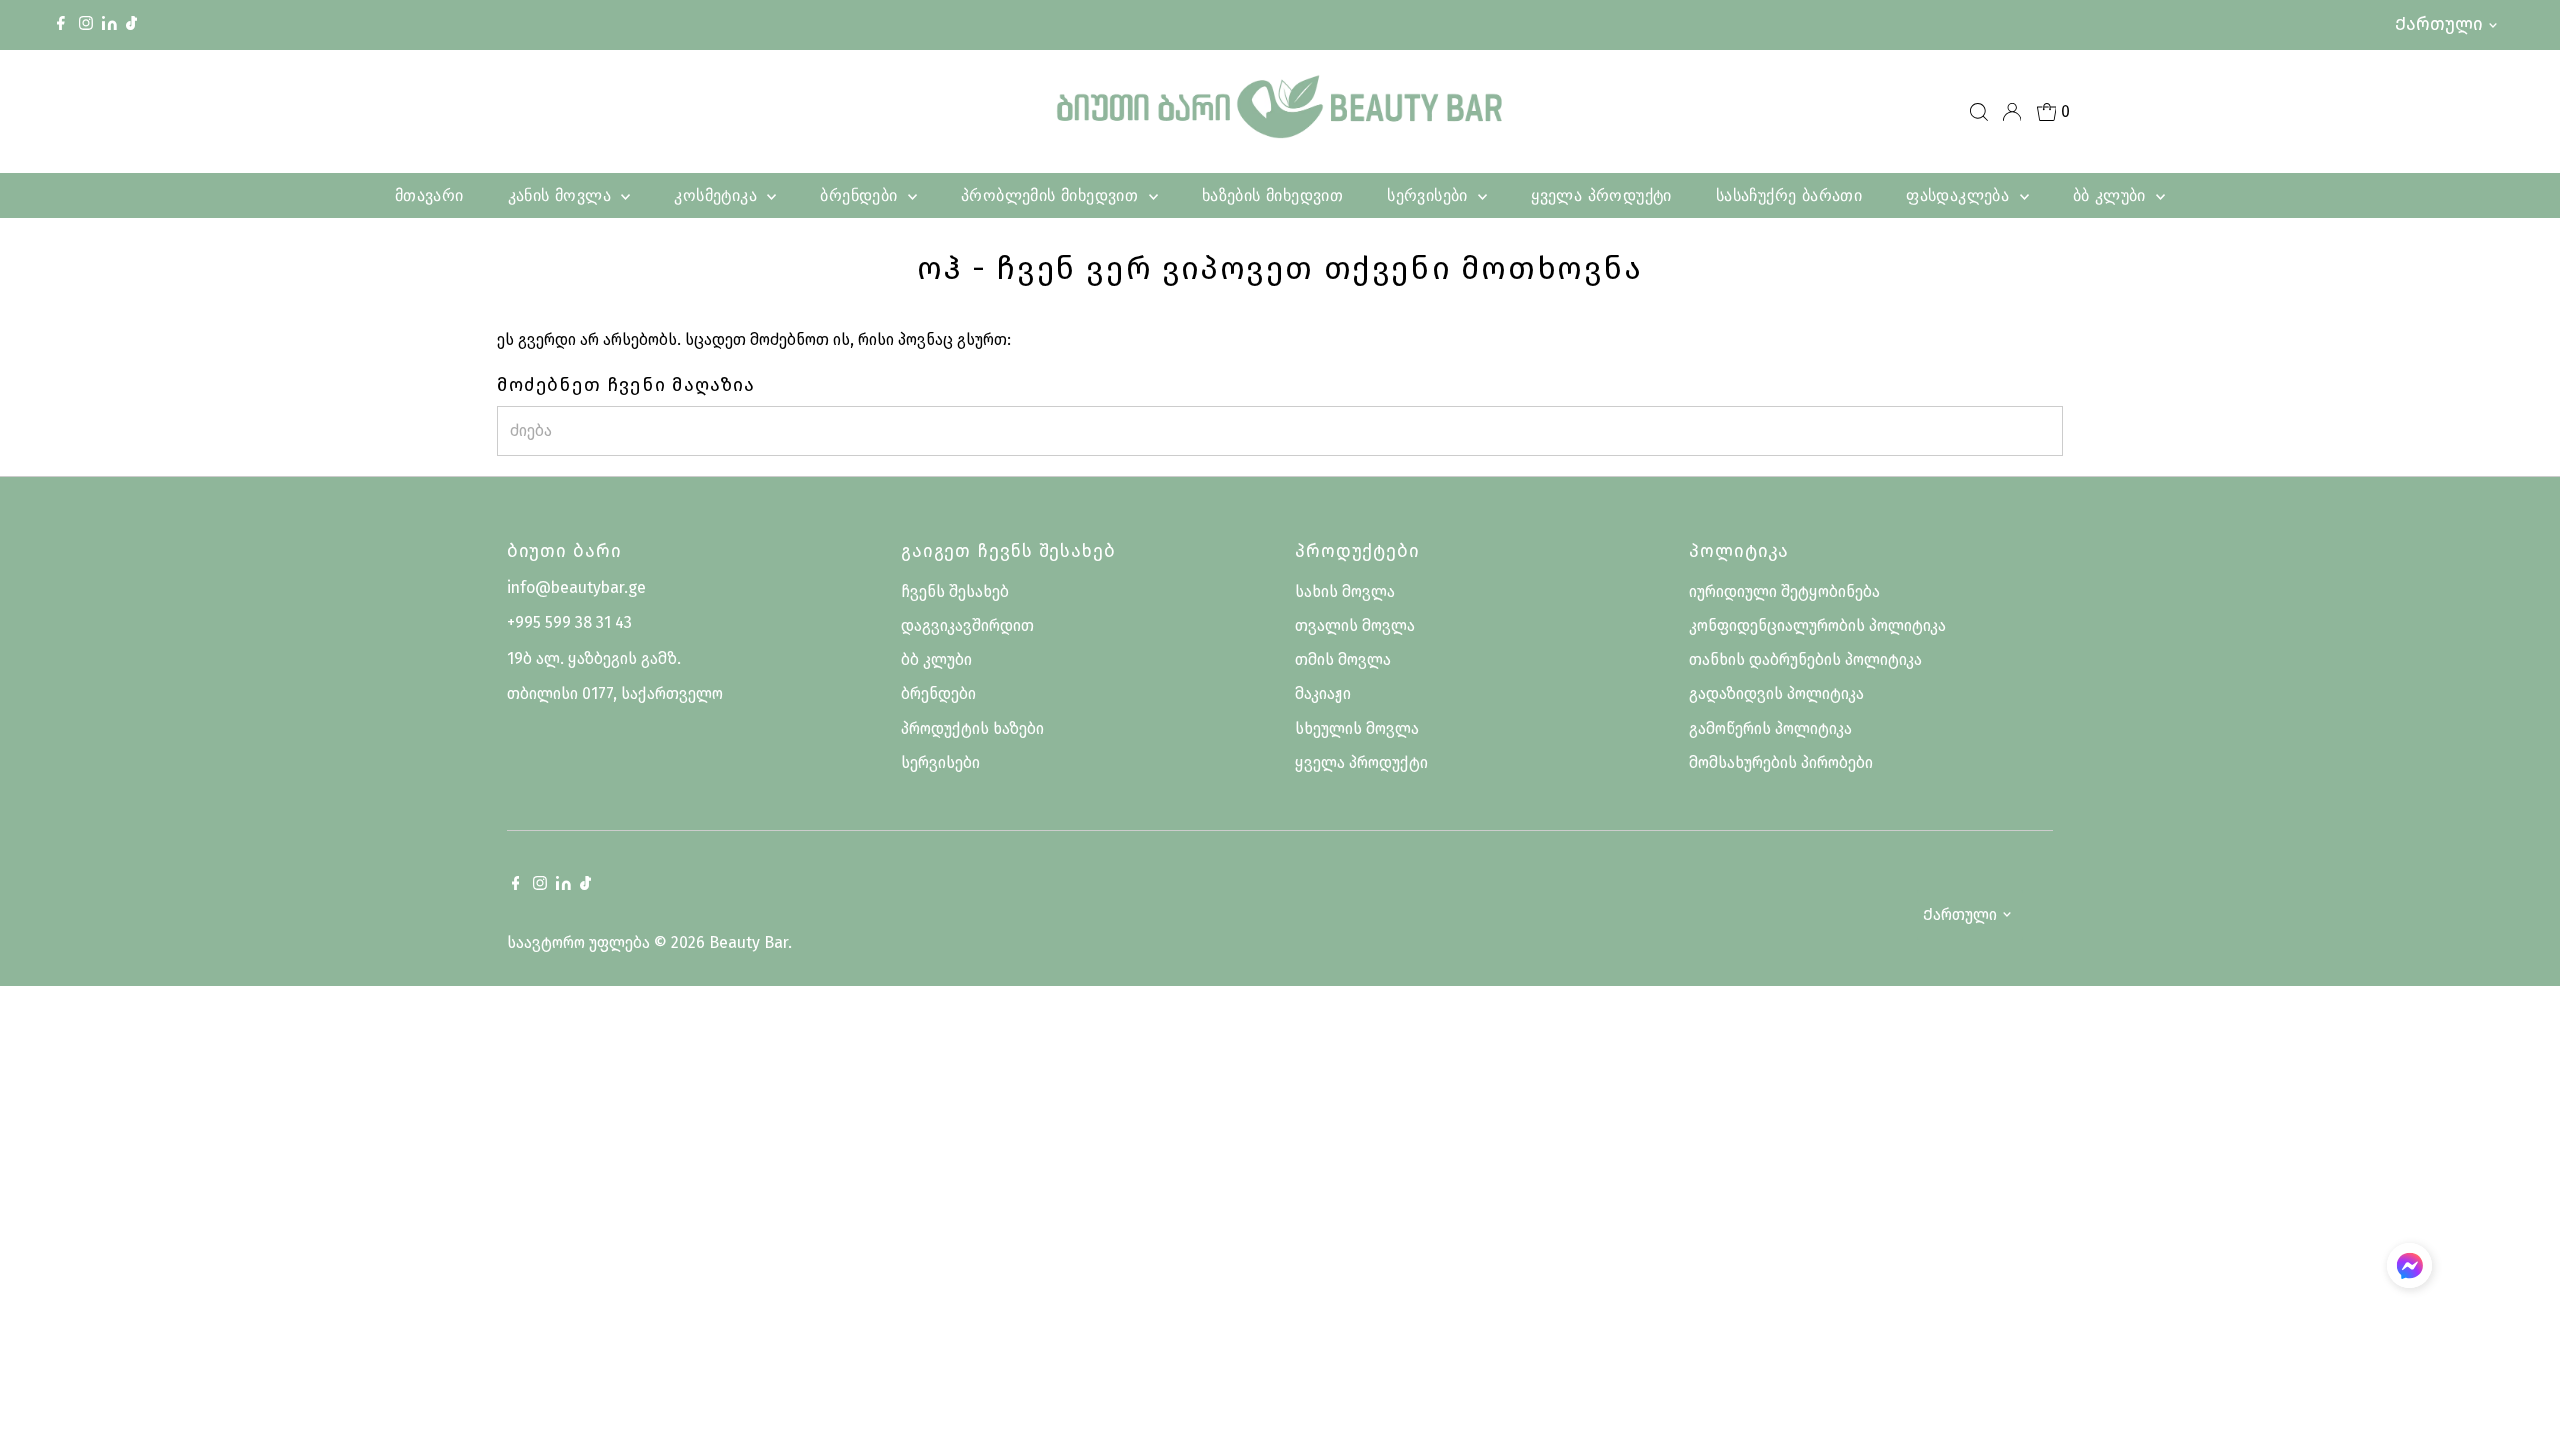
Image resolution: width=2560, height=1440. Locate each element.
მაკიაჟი (1323, 693)
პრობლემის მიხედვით (1052, 195)
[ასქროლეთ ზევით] (2520, 1385)
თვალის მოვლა (1355, 625)
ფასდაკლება (1960, 195)
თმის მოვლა (1343, 659)
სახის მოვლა (1345, 591)
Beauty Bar (748, 942)
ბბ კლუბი (2112, 195)
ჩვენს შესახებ (955, 591)
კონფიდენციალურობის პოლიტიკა (1817, 625)
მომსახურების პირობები (1781, 762)
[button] (2409, 1269)
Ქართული (2439, 24)
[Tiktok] (131, 25)
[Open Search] (1979, 112)
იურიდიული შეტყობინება (1784, 591)
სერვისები (1430, 195)
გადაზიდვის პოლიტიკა (1776, 693)
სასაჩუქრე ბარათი (1789, 195)
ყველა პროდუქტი (1601, 195)
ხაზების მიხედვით (1272, 195)
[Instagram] (86, 25)
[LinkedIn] (111, 24)
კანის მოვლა (562, 195)
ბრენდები (861, 195)
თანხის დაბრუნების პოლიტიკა (1805, 659)
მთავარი (429, 195)
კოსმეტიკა (718, 195)
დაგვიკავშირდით (967, 625)
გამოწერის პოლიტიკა (1770, 728)
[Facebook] (61, 25)
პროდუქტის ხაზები (972, 728)
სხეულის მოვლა (1357, 728)
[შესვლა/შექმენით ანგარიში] (2012, 112)
